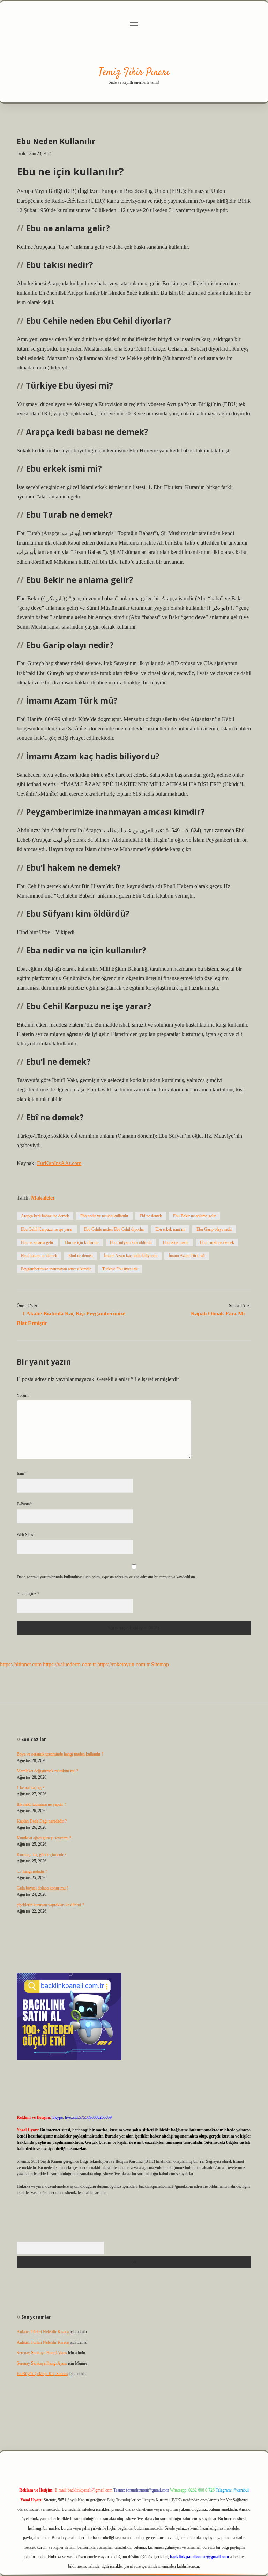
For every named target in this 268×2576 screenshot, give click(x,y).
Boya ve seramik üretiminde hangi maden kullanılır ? (60, 1754)
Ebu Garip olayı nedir (214, 1229)
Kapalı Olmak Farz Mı (218, 1313)
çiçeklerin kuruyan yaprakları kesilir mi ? (50, 1905)
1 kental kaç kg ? (31, 1788)
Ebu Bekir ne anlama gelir (194, 1216)
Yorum (23, 1395)
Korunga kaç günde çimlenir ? (42, 1855)
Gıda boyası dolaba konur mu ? (43, 1888)
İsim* (21, 1473)
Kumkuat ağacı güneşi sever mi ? (44, 1838)
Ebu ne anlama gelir (37, 1242)
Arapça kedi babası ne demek (45, 1216)
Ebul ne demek (81, 1256)
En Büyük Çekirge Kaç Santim (42, 2374)
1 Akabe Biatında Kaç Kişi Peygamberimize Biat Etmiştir (71, 1318)
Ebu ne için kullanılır (82, 1242)
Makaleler (43, 1198)
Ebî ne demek (151, 1216)
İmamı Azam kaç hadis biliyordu (131, 1256)
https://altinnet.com (21, 1664)
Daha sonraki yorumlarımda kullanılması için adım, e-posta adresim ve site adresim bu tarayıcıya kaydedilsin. (106, 1577)
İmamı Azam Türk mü (187, 1256)
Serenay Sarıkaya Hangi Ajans (42, 2353)
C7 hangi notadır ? (32, 1871)
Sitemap (160, 1664)
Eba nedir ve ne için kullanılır (104, 1216)
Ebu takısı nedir (176, 1242)
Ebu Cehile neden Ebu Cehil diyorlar (114, 1229)
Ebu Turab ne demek (217, 1242)
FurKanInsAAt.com (59, 1163)
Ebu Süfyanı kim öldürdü (131, 1242)
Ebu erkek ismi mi (170, 1229)
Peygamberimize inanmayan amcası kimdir (56, 1269)
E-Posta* (24, 1504)
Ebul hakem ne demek (39, 1256)
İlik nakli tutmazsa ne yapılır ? (41, 1804)
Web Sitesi (25, 1535)
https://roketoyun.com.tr (124, 1664)
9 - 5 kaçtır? (28, 1594)
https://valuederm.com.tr (69, 1664)
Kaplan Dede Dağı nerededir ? (42, 1821)
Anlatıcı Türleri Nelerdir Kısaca (43, 2332)
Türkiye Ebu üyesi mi (120, 1269)
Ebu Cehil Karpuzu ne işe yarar (47, 1229)
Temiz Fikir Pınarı (134, 73)
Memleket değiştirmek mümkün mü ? (47, 1771)
